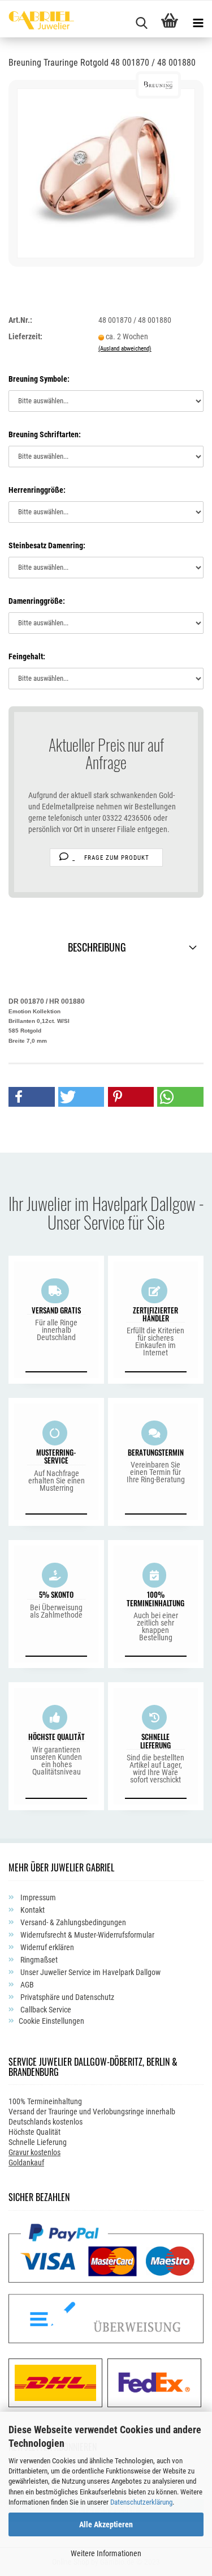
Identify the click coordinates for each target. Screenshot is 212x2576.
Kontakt (32, 1910)
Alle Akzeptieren (106, 2524)
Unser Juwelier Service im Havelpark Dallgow (90, 1972)
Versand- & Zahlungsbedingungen (72, 1922)
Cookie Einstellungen (51, 2021)
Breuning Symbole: (39, 379)
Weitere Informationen (106, 2553)
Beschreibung (97, 947)
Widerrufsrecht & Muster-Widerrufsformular (86, 1935)
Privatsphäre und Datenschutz (66, 1997)
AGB (26, 1985)
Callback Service (45, 2010)
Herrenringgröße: (37, 490)
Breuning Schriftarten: (45, 434)
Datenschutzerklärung (141, 2502)
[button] (32, 1097)
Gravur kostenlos (34, 2152)
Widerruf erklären (46, 1947)
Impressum (37, 1897)
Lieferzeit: (25, 336)
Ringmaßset (38, 1960)
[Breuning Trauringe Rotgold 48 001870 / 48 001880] (106, 173)
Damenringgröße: (37, 601)
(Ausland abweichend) (125, 349)
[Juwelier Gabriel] (37, 22)
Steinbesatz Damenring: (47, 545)
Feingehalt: (27, 656)
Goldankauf (26, 2163)
